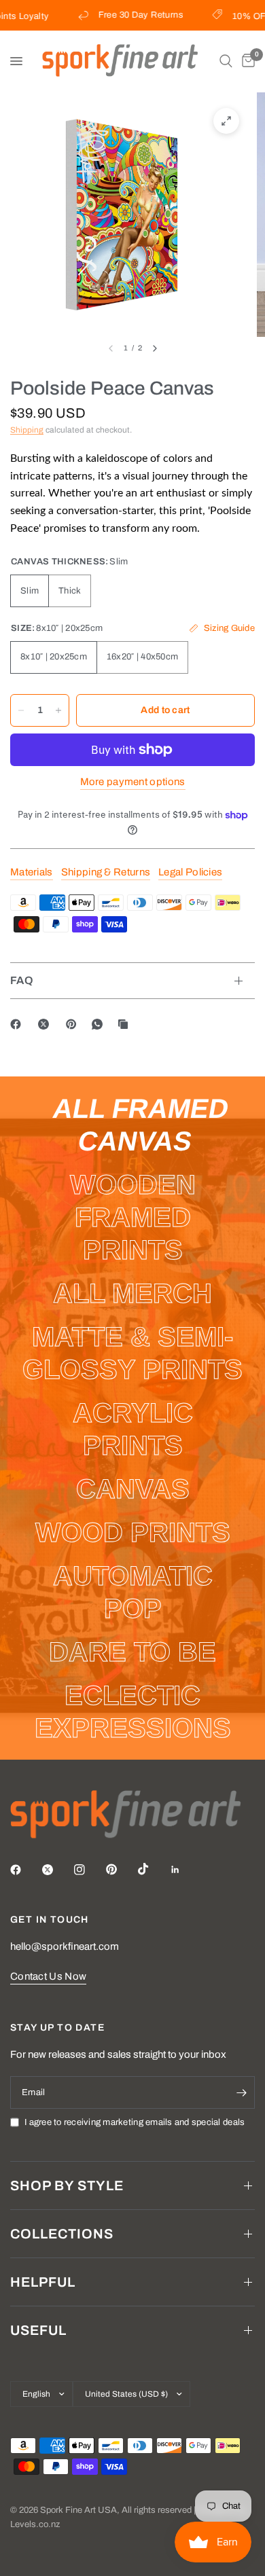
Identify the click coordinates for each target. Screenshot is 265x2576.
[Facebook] (18, 1024)
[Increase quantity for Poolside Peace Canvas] (58, 710)
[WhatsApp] (100, 1024)
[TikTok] (153, 1869)
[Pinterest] (74, 1024)
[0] (246, 61)
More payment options (133, 782)
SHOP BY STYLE (67, 2185)
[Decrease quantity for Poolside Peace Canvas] (21, 710)
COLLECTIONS (62, 2234)
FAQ (22, 980)
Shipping (27, 430)
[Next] (155, 348)
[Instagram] (89, 1870)
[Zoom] (226, 121)
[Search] (226, 61)
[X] (46, 1024)
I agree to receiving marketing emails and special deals (135, 2122)
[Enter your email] (241, 2092)
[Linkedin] (185, 1870)
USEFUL (38, 2330)
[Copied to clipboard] (126, 1024)
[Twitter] (57, 1870)
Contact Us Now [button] (48, 1976)
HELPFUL (43, 2282)
